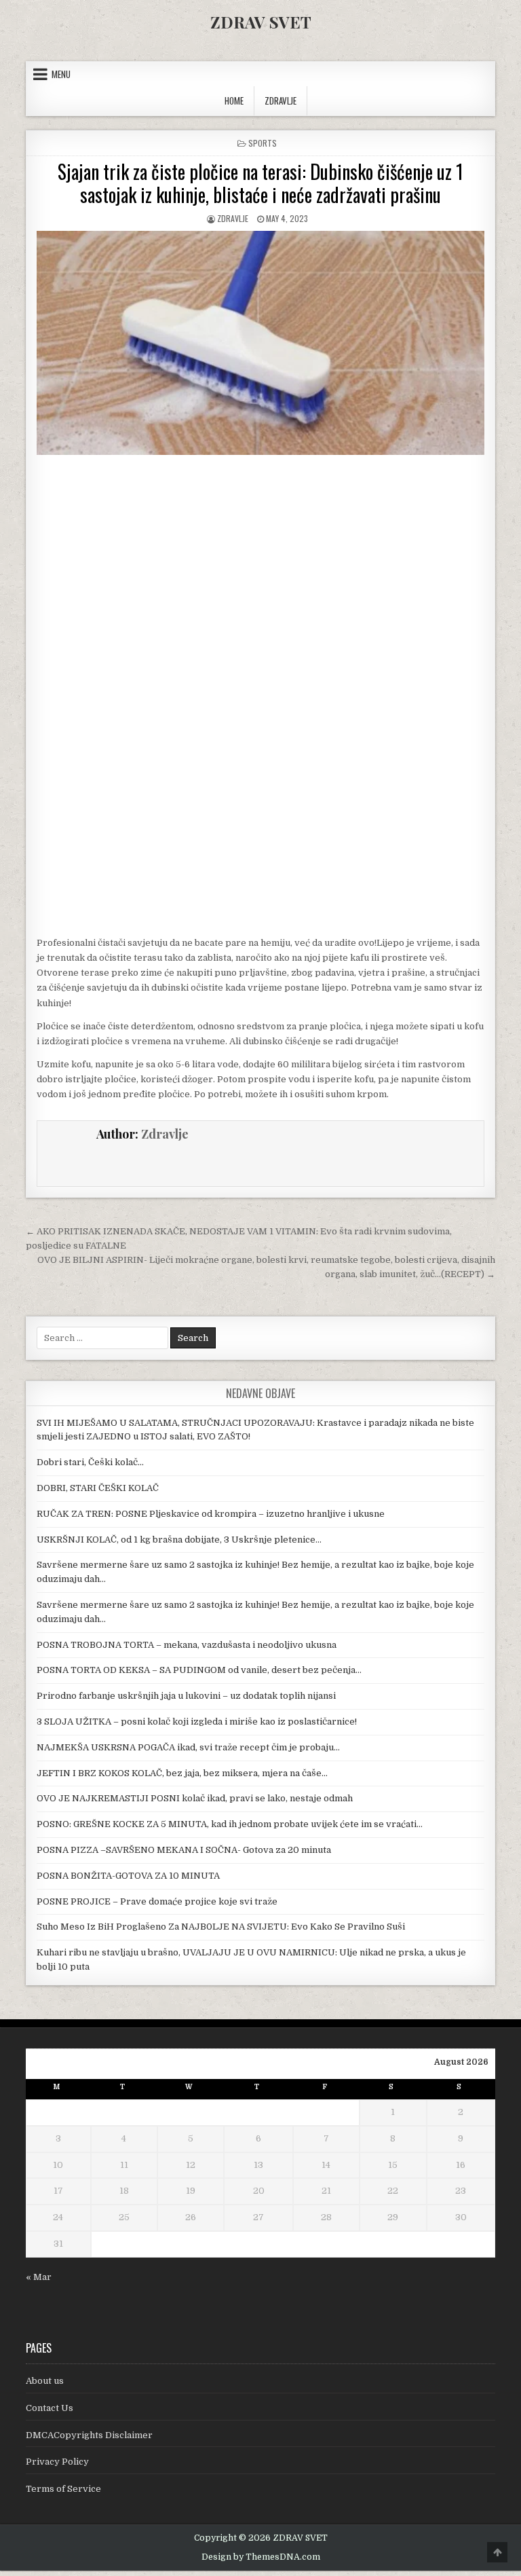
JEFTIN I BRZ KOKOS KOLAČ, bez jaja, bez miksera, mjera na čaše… (182, 1773)
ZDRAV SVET (261, 22)
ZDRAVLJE (281, 100)
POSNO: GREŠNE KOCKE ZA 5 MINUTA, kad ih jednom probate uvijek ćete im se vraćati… (230, 1824)
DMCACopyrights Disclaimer (89, 2435)
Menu (61, 74)
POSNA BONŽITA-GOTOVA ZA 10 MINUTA (128, 1876)
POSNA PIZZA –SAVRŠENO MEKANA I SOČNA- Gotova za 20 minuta (184, 1850)
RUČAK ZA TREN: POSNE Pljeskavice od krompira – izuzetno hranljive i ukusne (211, 1514)
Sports (263, 143)
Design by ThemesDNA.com (261, 2557)
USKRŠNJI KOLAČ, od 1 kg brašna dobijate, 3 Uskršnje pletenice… (179, 1540)
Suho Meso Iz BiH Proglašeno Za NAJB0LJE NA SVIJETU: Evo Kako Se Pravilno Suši (221, 1927)
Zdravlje (233, 218)
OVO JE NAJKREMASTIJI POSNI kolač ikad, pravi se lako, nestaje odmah (195, 1798)
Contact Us (50, 2408)
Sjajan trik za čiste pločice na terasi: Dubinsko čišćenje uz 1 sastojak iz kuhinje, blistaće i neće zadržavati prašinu (260, 183)
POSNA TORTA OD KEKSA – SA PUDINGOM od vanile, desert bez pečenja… (199, 1670)
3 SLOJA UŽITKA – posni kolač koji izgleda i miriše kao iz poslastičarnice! (197, 1722)
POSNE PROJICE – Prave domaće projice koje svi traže (157, 1901)
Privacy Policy (57, 2462)
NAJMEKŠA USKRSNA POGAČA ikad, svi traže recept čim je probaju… (188, 1747)
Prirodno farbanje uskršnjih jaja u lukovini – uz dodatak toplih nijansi (186, 1696)
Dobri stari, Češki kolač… (90, 1462)
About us (45, 2381)
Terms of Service (63, 2489)
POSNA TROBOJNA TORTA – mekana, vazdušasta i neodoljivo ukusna (187, 1645)
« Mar (39, 2277)
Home (234, 100)
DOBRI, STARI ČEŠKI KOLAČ (98, 1488)
